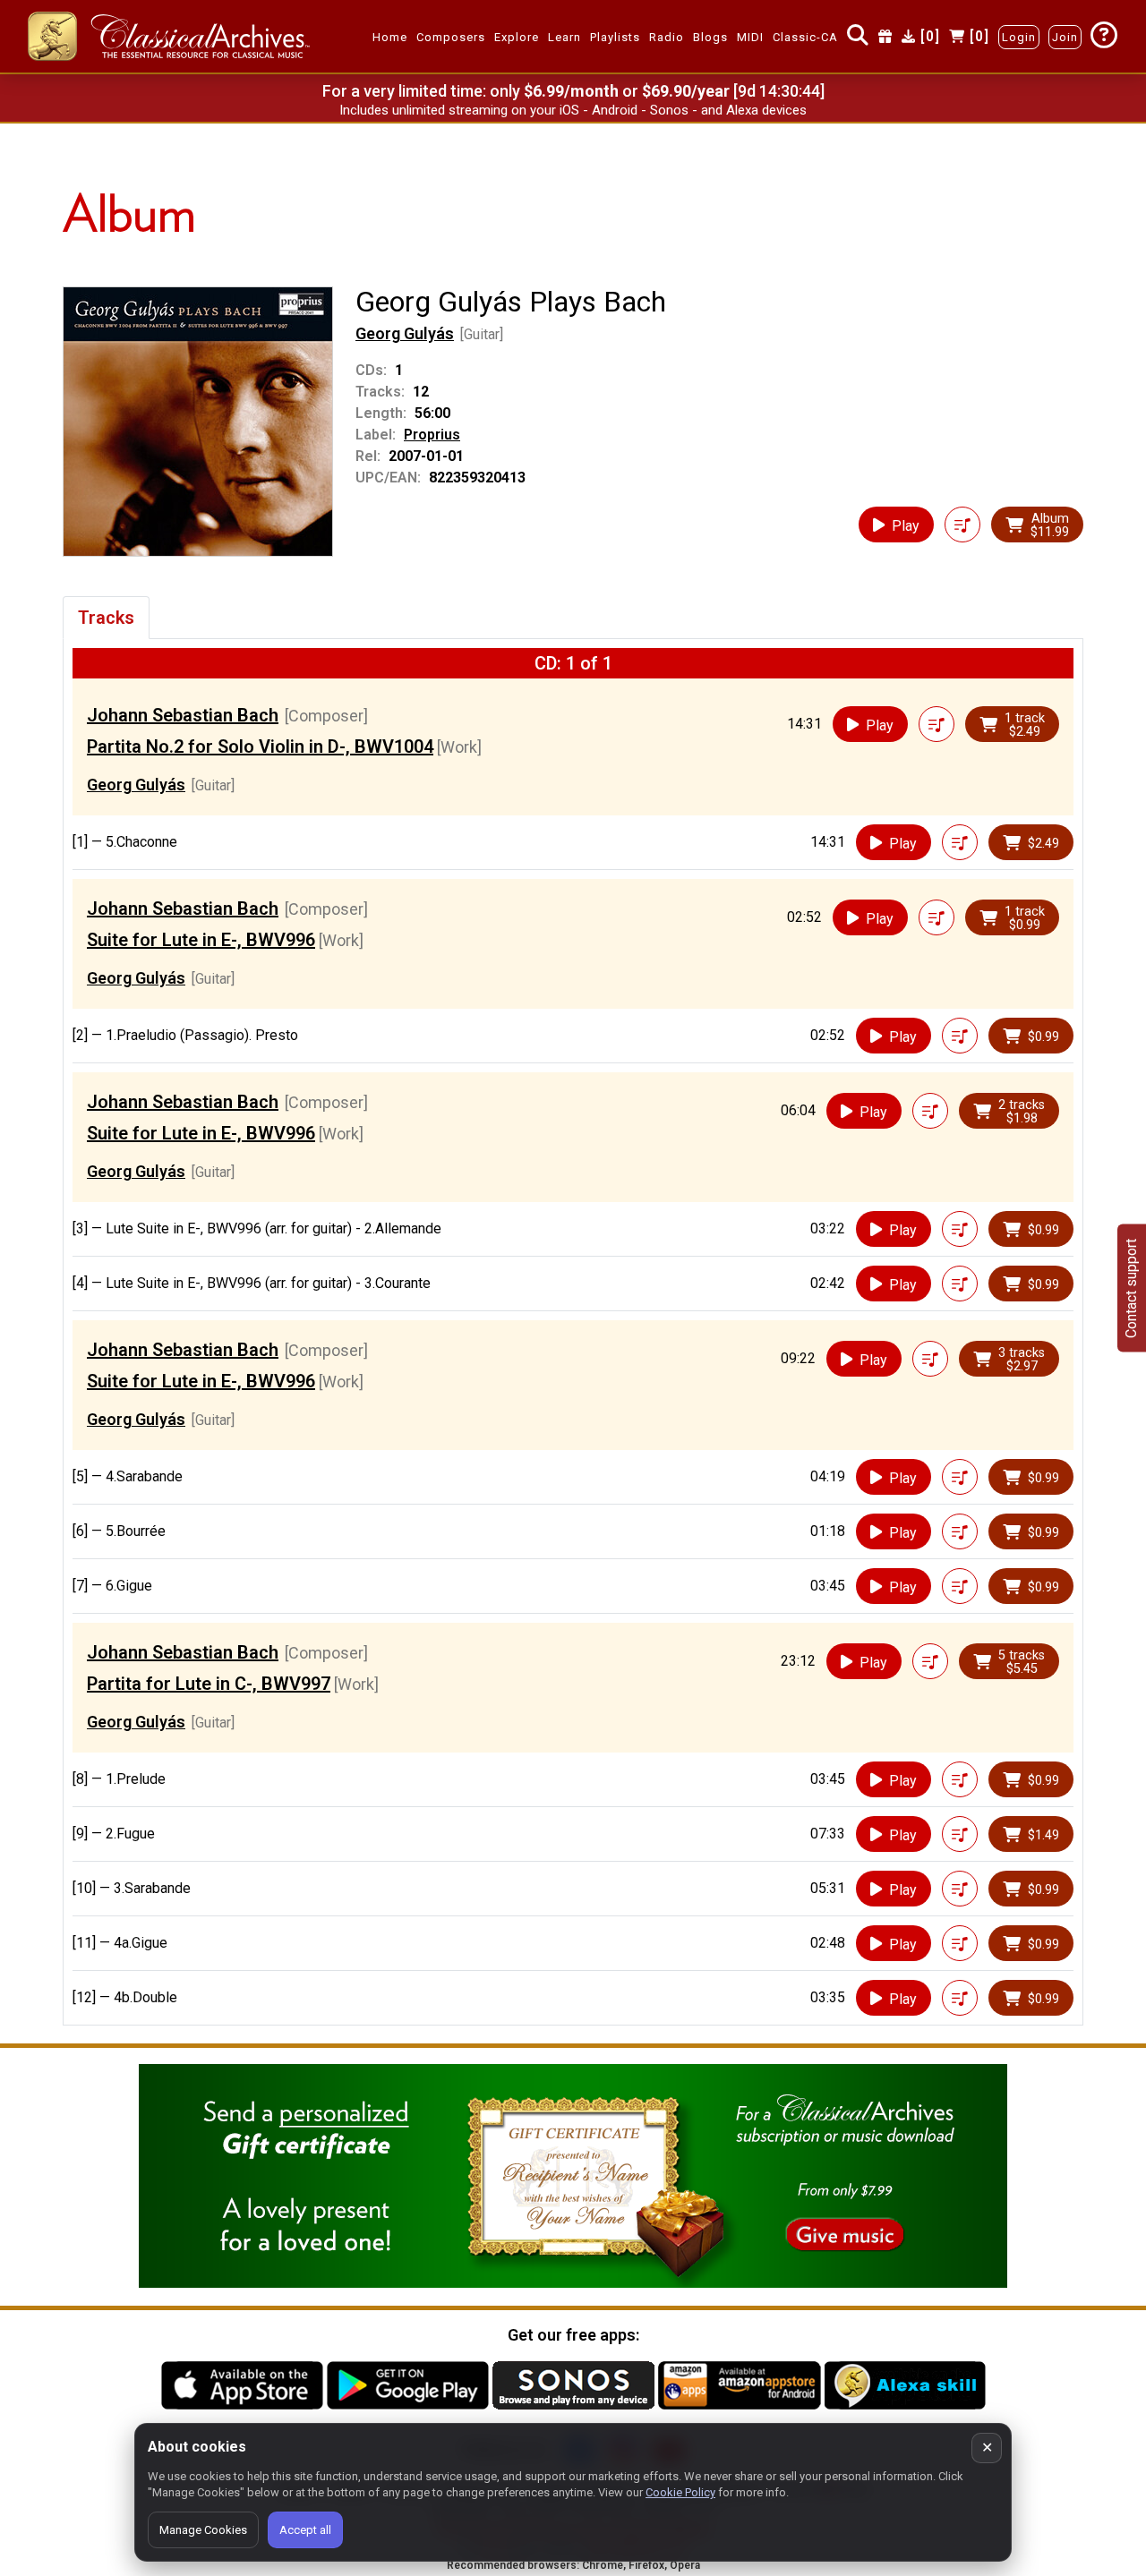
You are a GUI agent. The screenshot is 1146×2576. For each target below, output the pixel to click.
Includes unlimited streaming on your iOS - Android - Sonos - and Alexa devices (573, 110)
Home (390, 37)
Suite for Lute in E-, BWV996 (201, 940)
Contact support (1131, 1288)
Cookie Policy (680, 2492)
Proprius (432, 435)
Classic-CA (805, 37)
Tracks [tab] (106, 618)
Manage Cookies (203, 2530)
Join (1065, 37)
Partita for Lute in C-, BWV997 (209, 1684)
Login (1019, 37)
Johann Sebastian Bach (183, 715)
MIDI (750, 37)
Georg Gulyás (405, 333)
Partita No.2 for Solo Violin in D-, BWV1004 (260, 746)
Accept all (305, 2530)
